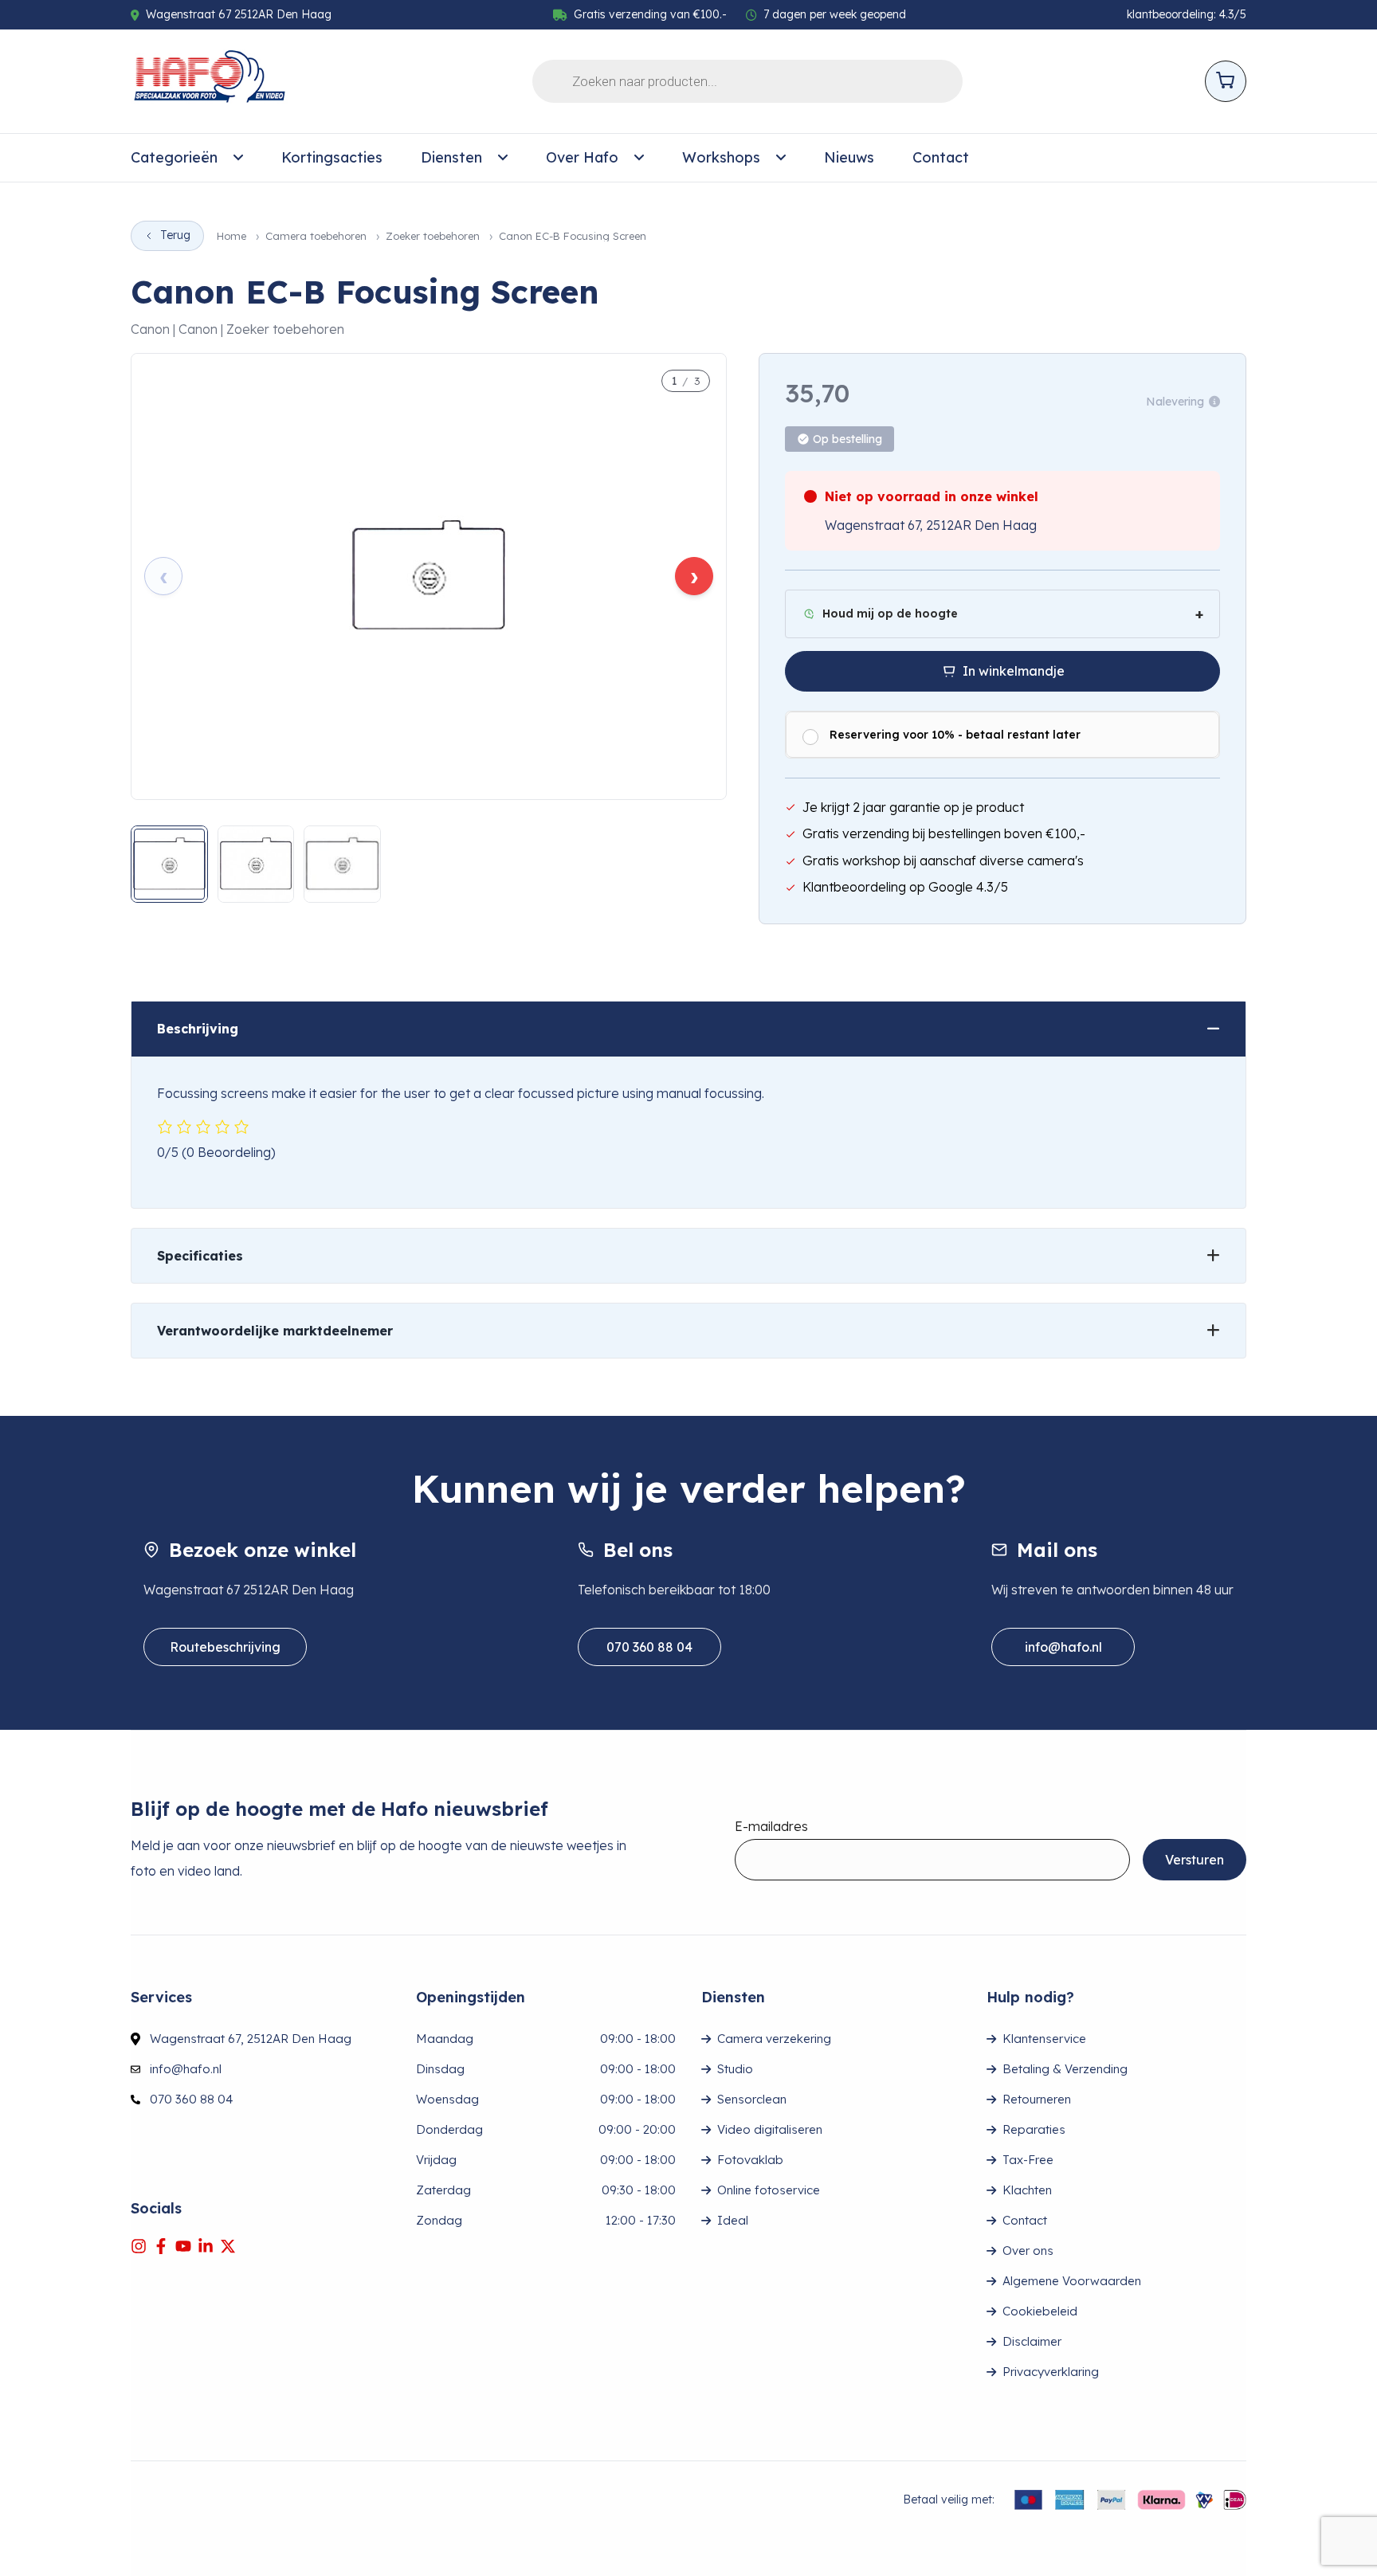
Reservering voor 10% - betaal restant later (955, 735)
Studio (735, 2069)
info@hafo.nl (1063, 1647)
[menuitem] (187, 158)
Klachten (1027, 2190)
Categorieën (174, 157)
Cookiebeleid (1040, 2311)
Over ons (1028, 2251)
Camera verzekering (774, 2039)
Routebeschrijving (225, 1647)
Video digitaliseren (770, 2129)
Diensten (451, 157)
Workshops (721, 157)
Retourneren (1037, 2099)
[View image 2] (256, 864)
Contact (941, 157)
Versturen (1195, 1860)
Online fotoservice (769, 2190)
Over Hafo (582, 157)
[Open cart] (1226, 81)
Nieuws (849, 157)
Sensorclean (752, 2099)
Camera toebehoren (316, 236)
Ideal (733, 2220)
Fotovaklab (750, 2160)
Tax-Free (1028, 2160)
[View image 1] (169, 864)
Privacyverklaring (1051, 2372)
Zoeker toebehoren (433, 236)
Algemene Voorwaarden (1072, 2281)
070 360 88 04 (649, 1647)
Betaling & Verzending (1065, 2069)
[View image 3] (342, 864)
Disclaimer (1032, 2341)
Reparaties (1034, 2129)
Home (231, 236)
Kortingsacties (332, 157)
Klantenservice (1044, 2039)
